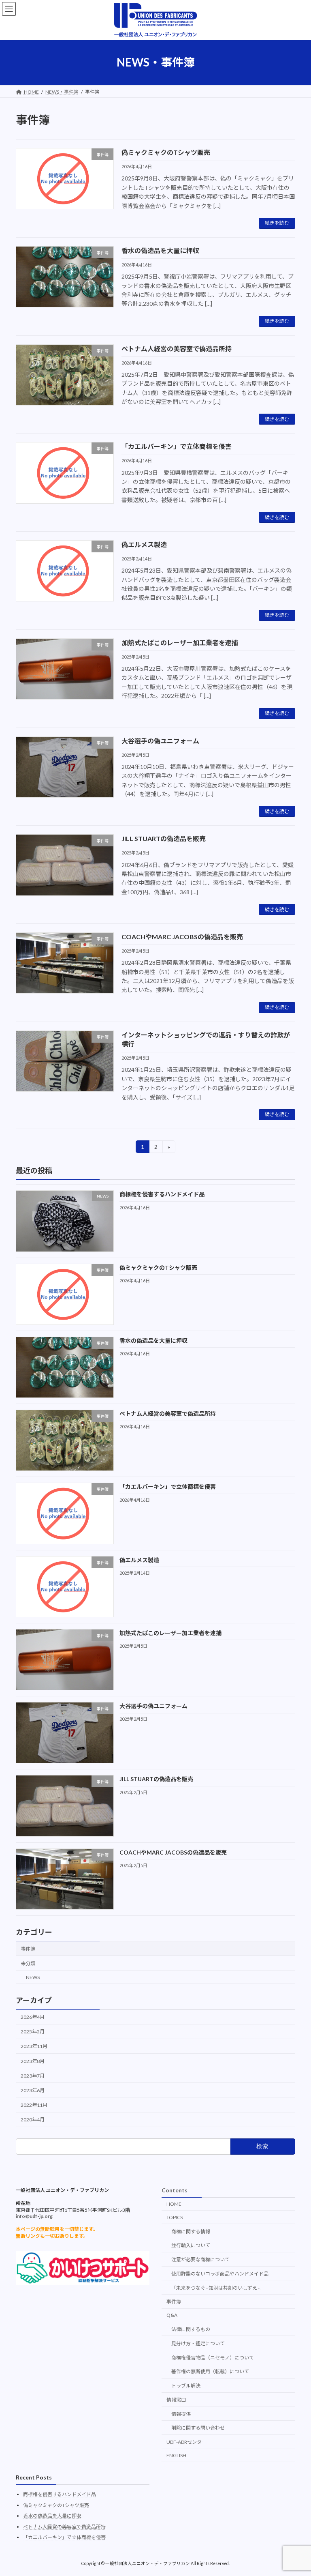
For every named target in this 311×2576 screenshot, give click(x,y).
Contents (175, 2190)
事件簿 (28, 1949)
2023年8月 (33, 2061)
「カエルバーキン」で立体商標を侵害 (177, 446)
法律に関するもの (191, 2329)
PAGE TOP (297, 2531)
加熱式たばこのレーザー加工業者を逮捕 (180, 643)
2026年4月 (33, 2017)
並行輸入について (191, 2245)
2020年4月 (33, 2120)
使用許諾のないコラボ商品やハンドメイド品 (220, 2274)
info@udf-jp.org (34, 2216)
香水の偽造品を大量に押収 (160, 250)
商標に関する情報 (191, 2231)
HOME (174, 2204)
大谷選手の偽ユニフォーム (160, 741)
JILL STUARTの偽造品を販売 (164, 838)
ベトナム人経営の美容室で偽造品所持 (177, 349)
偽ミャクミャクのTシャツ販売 (166, 152)
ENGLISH (176, 2455)
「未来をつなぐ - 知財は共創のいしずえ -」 (218, 2288)
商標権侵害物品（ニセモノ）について (213, 2358)
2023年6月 (33, 2090)
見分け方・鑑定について (198, 2343)
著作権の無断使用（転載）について (210, 2371)
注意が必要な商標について (200, 2259)
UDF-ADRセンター (186, 2442)
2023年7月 (33, 2076)
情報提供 (181, 2414)
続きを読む (277, 223)
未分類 (28, 1963)
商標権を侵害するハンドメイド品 (162, 1194)
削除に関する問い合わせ (198, 2428)
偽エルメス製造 (144, 544)
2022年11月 (34, 2105)
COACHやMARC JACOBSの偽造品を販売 (182, 937)
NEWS (33, 1977)
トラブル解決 (186, 2386)
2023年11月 (34, 2046)
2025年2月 (33, 2032)
